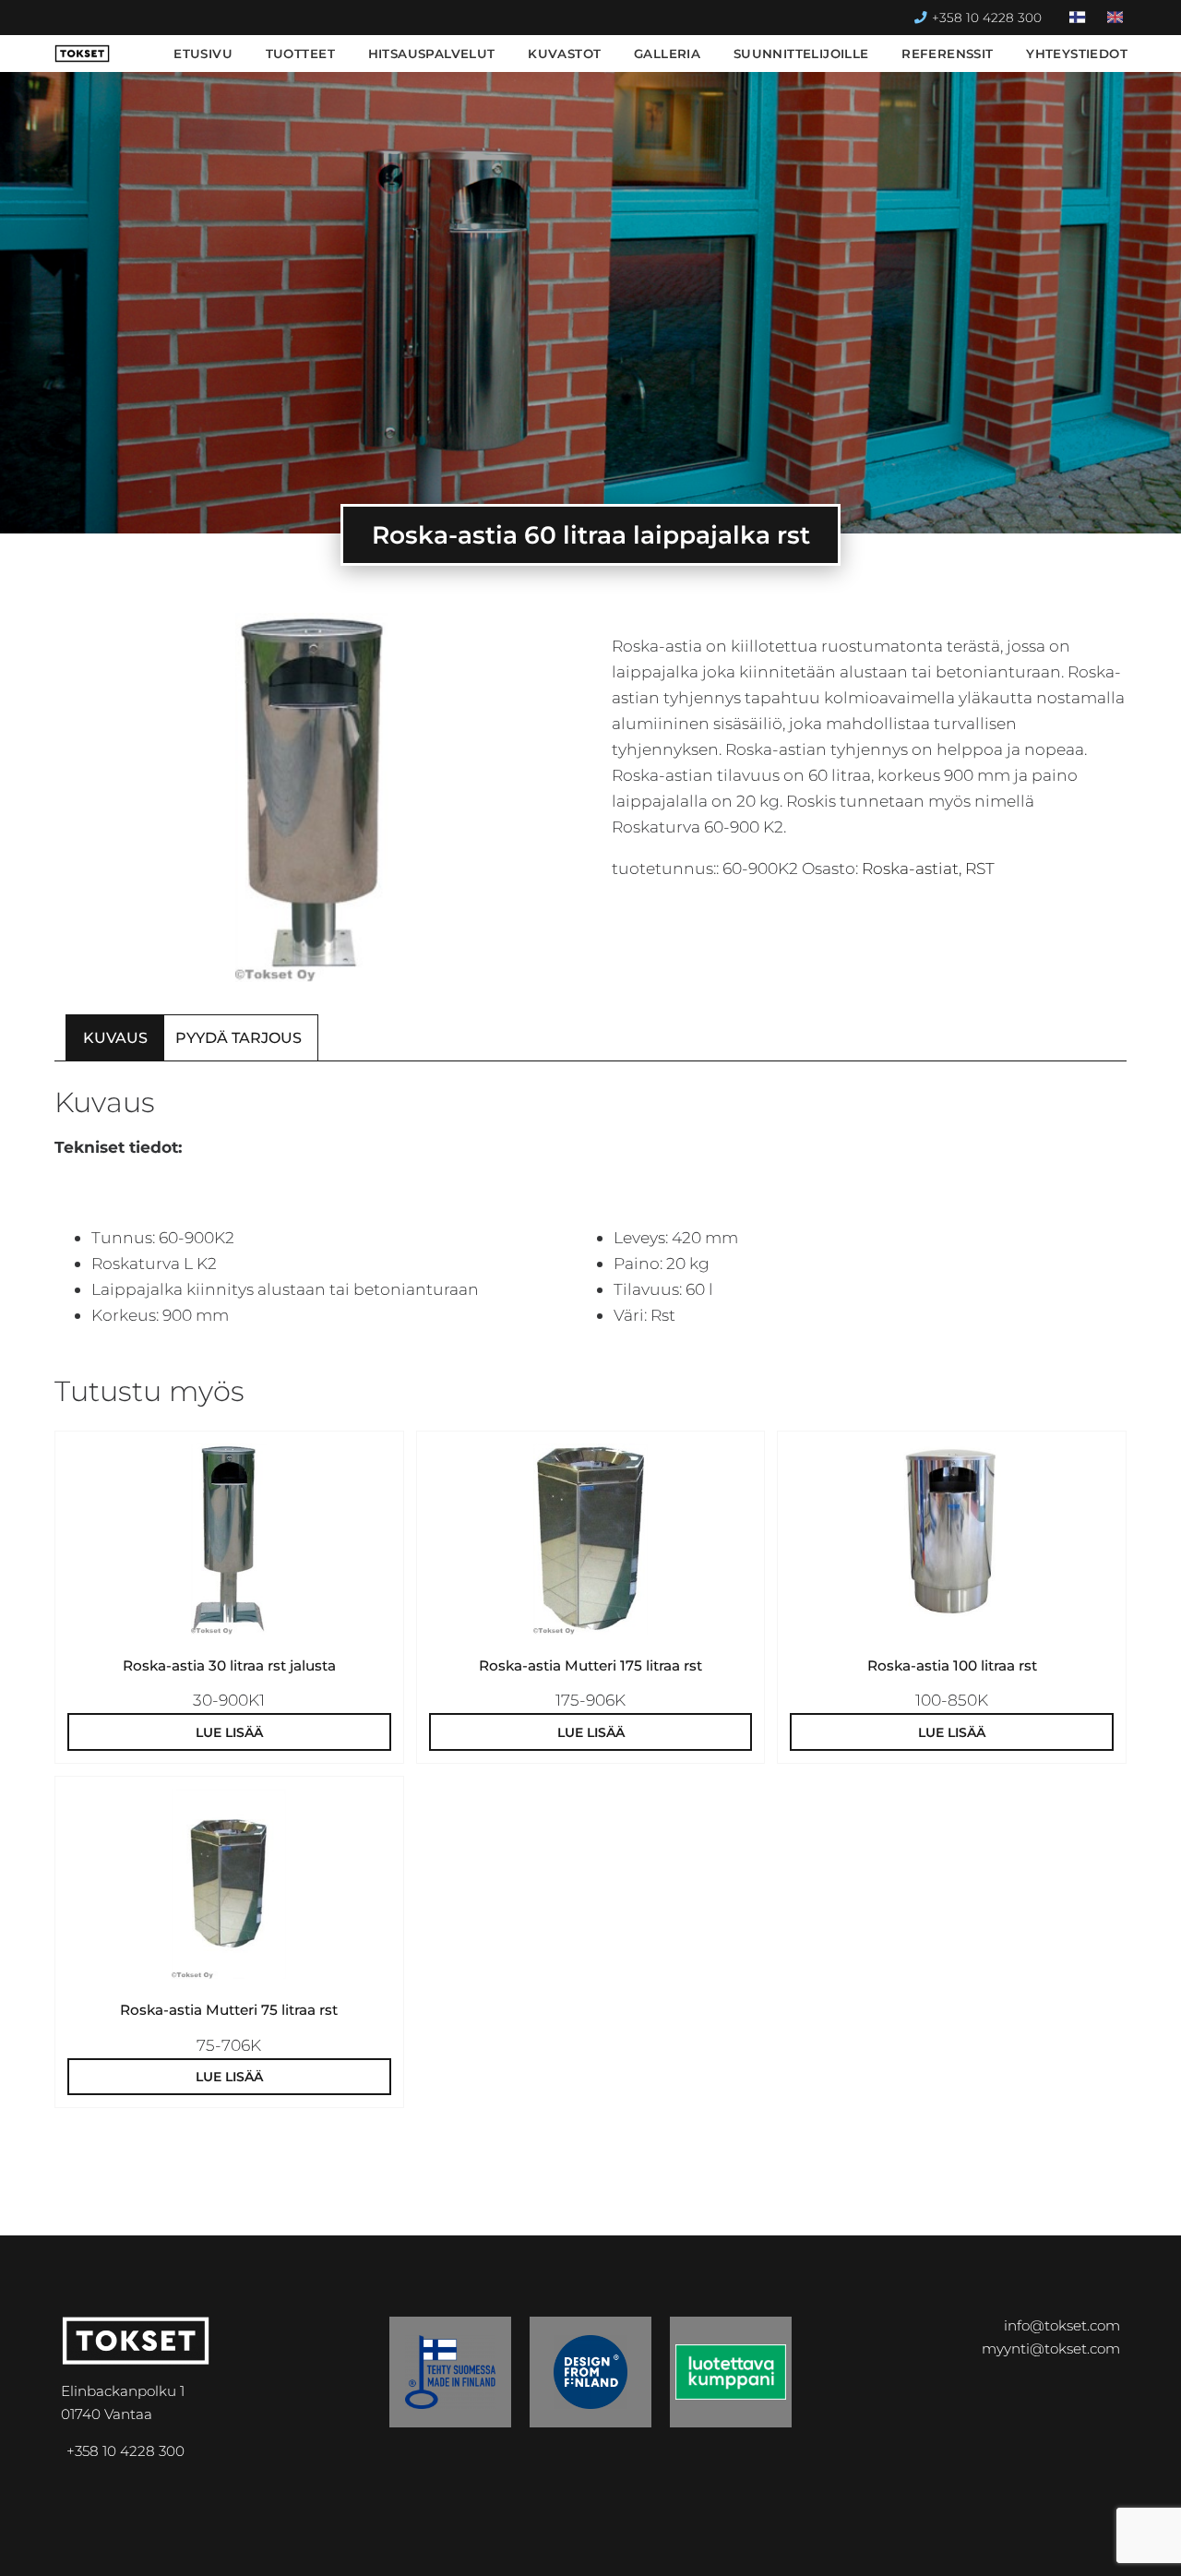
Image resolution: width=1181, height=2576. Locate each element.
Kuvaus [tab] (115, 1038)
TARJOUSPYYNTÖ (886, 2547)
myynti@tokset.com (1051, 2348)
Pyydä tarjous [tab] (239, 1038)
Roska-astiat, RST (928, 868)
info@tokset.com (1062, 2325)
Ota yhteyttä (1053, 2547)
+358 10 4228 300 (987, 18)
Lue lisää (229, 1732)
